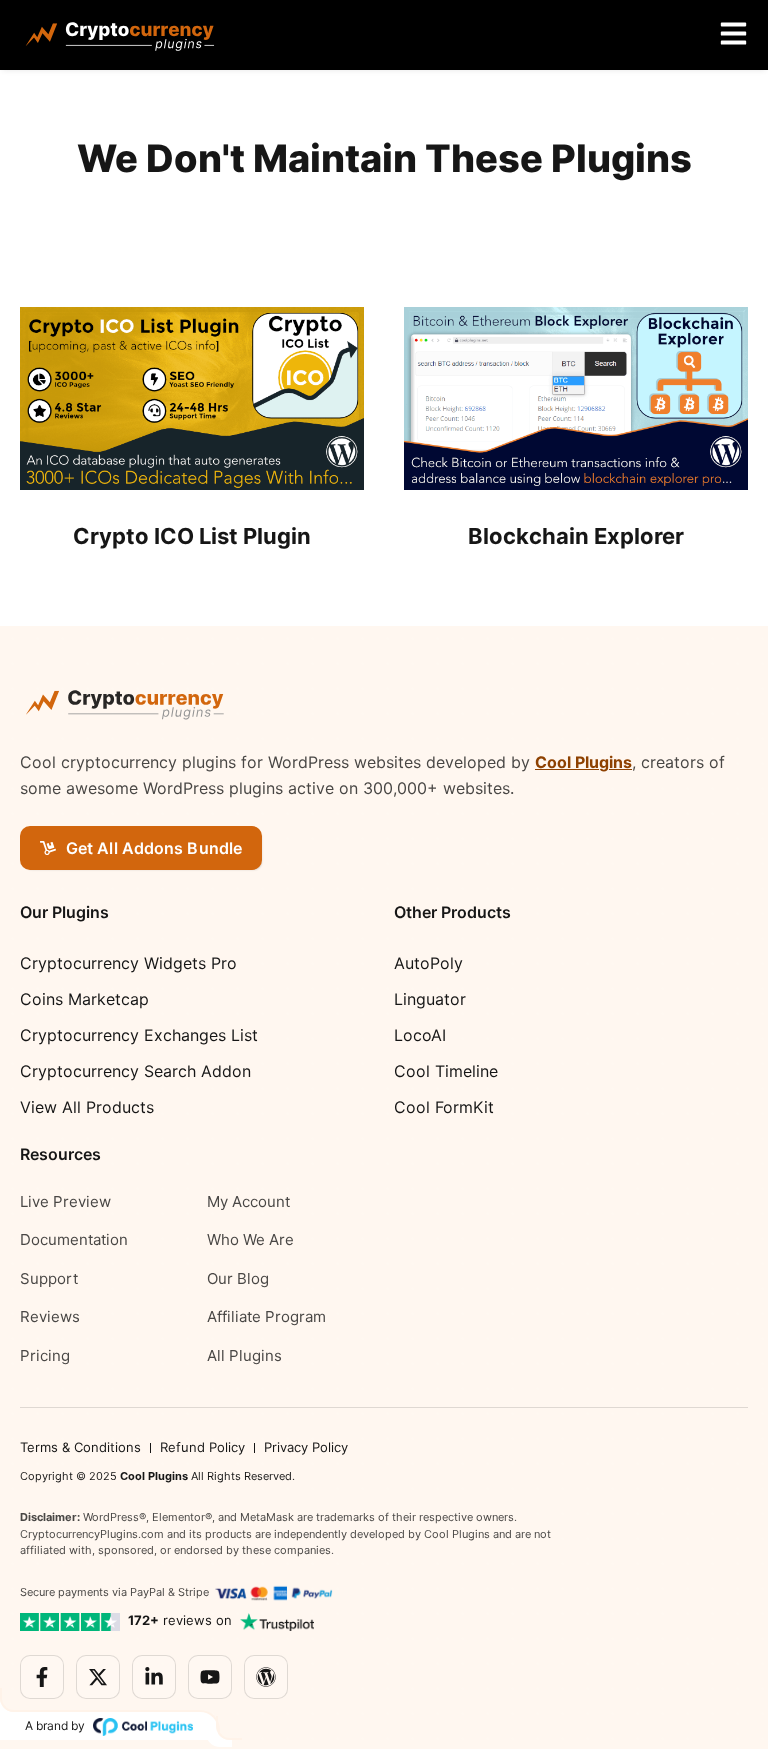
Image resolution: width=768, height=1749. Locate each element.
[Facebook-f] (42, 1677)
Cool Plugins (583, 762)
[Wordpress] (266, 1677)
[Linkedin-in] (154, 1677)
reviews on (180, 1620)
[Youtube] (210, 1677)
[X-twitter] (98, 1677)
